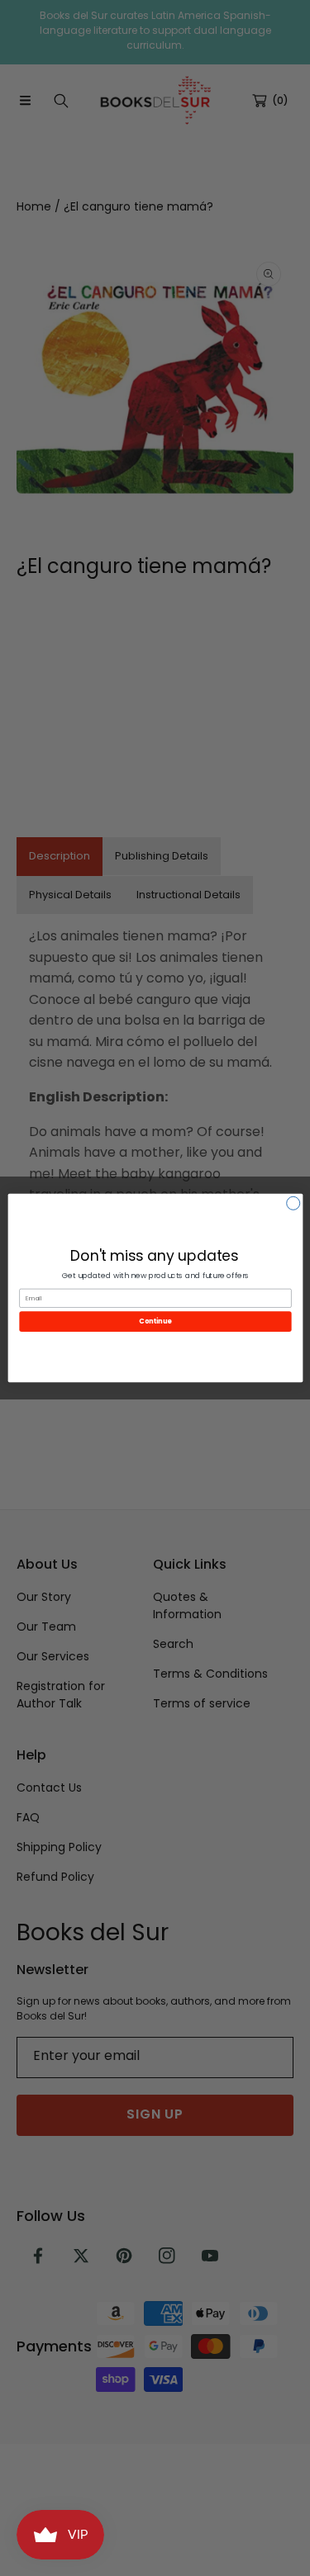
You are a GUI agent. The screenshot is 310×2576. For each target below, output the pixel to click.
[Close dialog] (293, 1203)
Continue (155, 1321)
